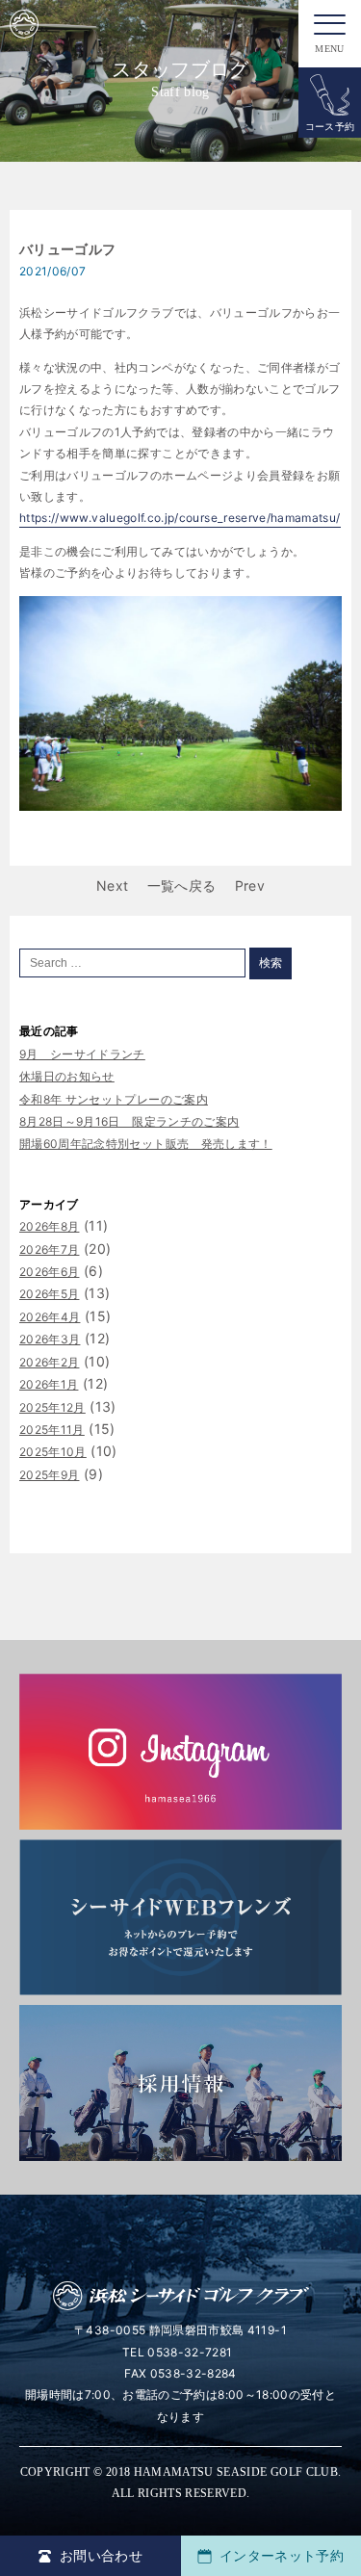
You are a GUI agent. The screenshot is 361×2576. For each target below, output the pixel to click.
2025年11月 (52, 1430)
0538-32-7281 (190, 2352)
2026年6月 (49, 1272)
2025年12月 (52, 1407)
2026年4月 (50, 1317)
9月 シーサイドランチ (82, 1054)
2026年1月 (49, 1384)
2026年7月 (49, 1249)
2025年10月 (53, 1452)
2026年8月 (49, 1226)
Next (112, 885)
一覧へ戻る (182, 885)
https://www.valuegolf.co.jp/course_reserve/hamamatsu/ (180, 518)
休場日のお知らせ (67, 1076)
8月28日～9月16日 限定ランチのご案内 (129, 1121)
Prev (250, 885)
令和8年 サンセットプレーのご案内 (114, 1099)
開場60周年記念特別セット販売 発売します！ (146, 1144)
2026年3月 (50, 1339)
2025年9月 (49, 1475)
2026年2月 (49, 1362)
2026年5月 (49, 1294)
